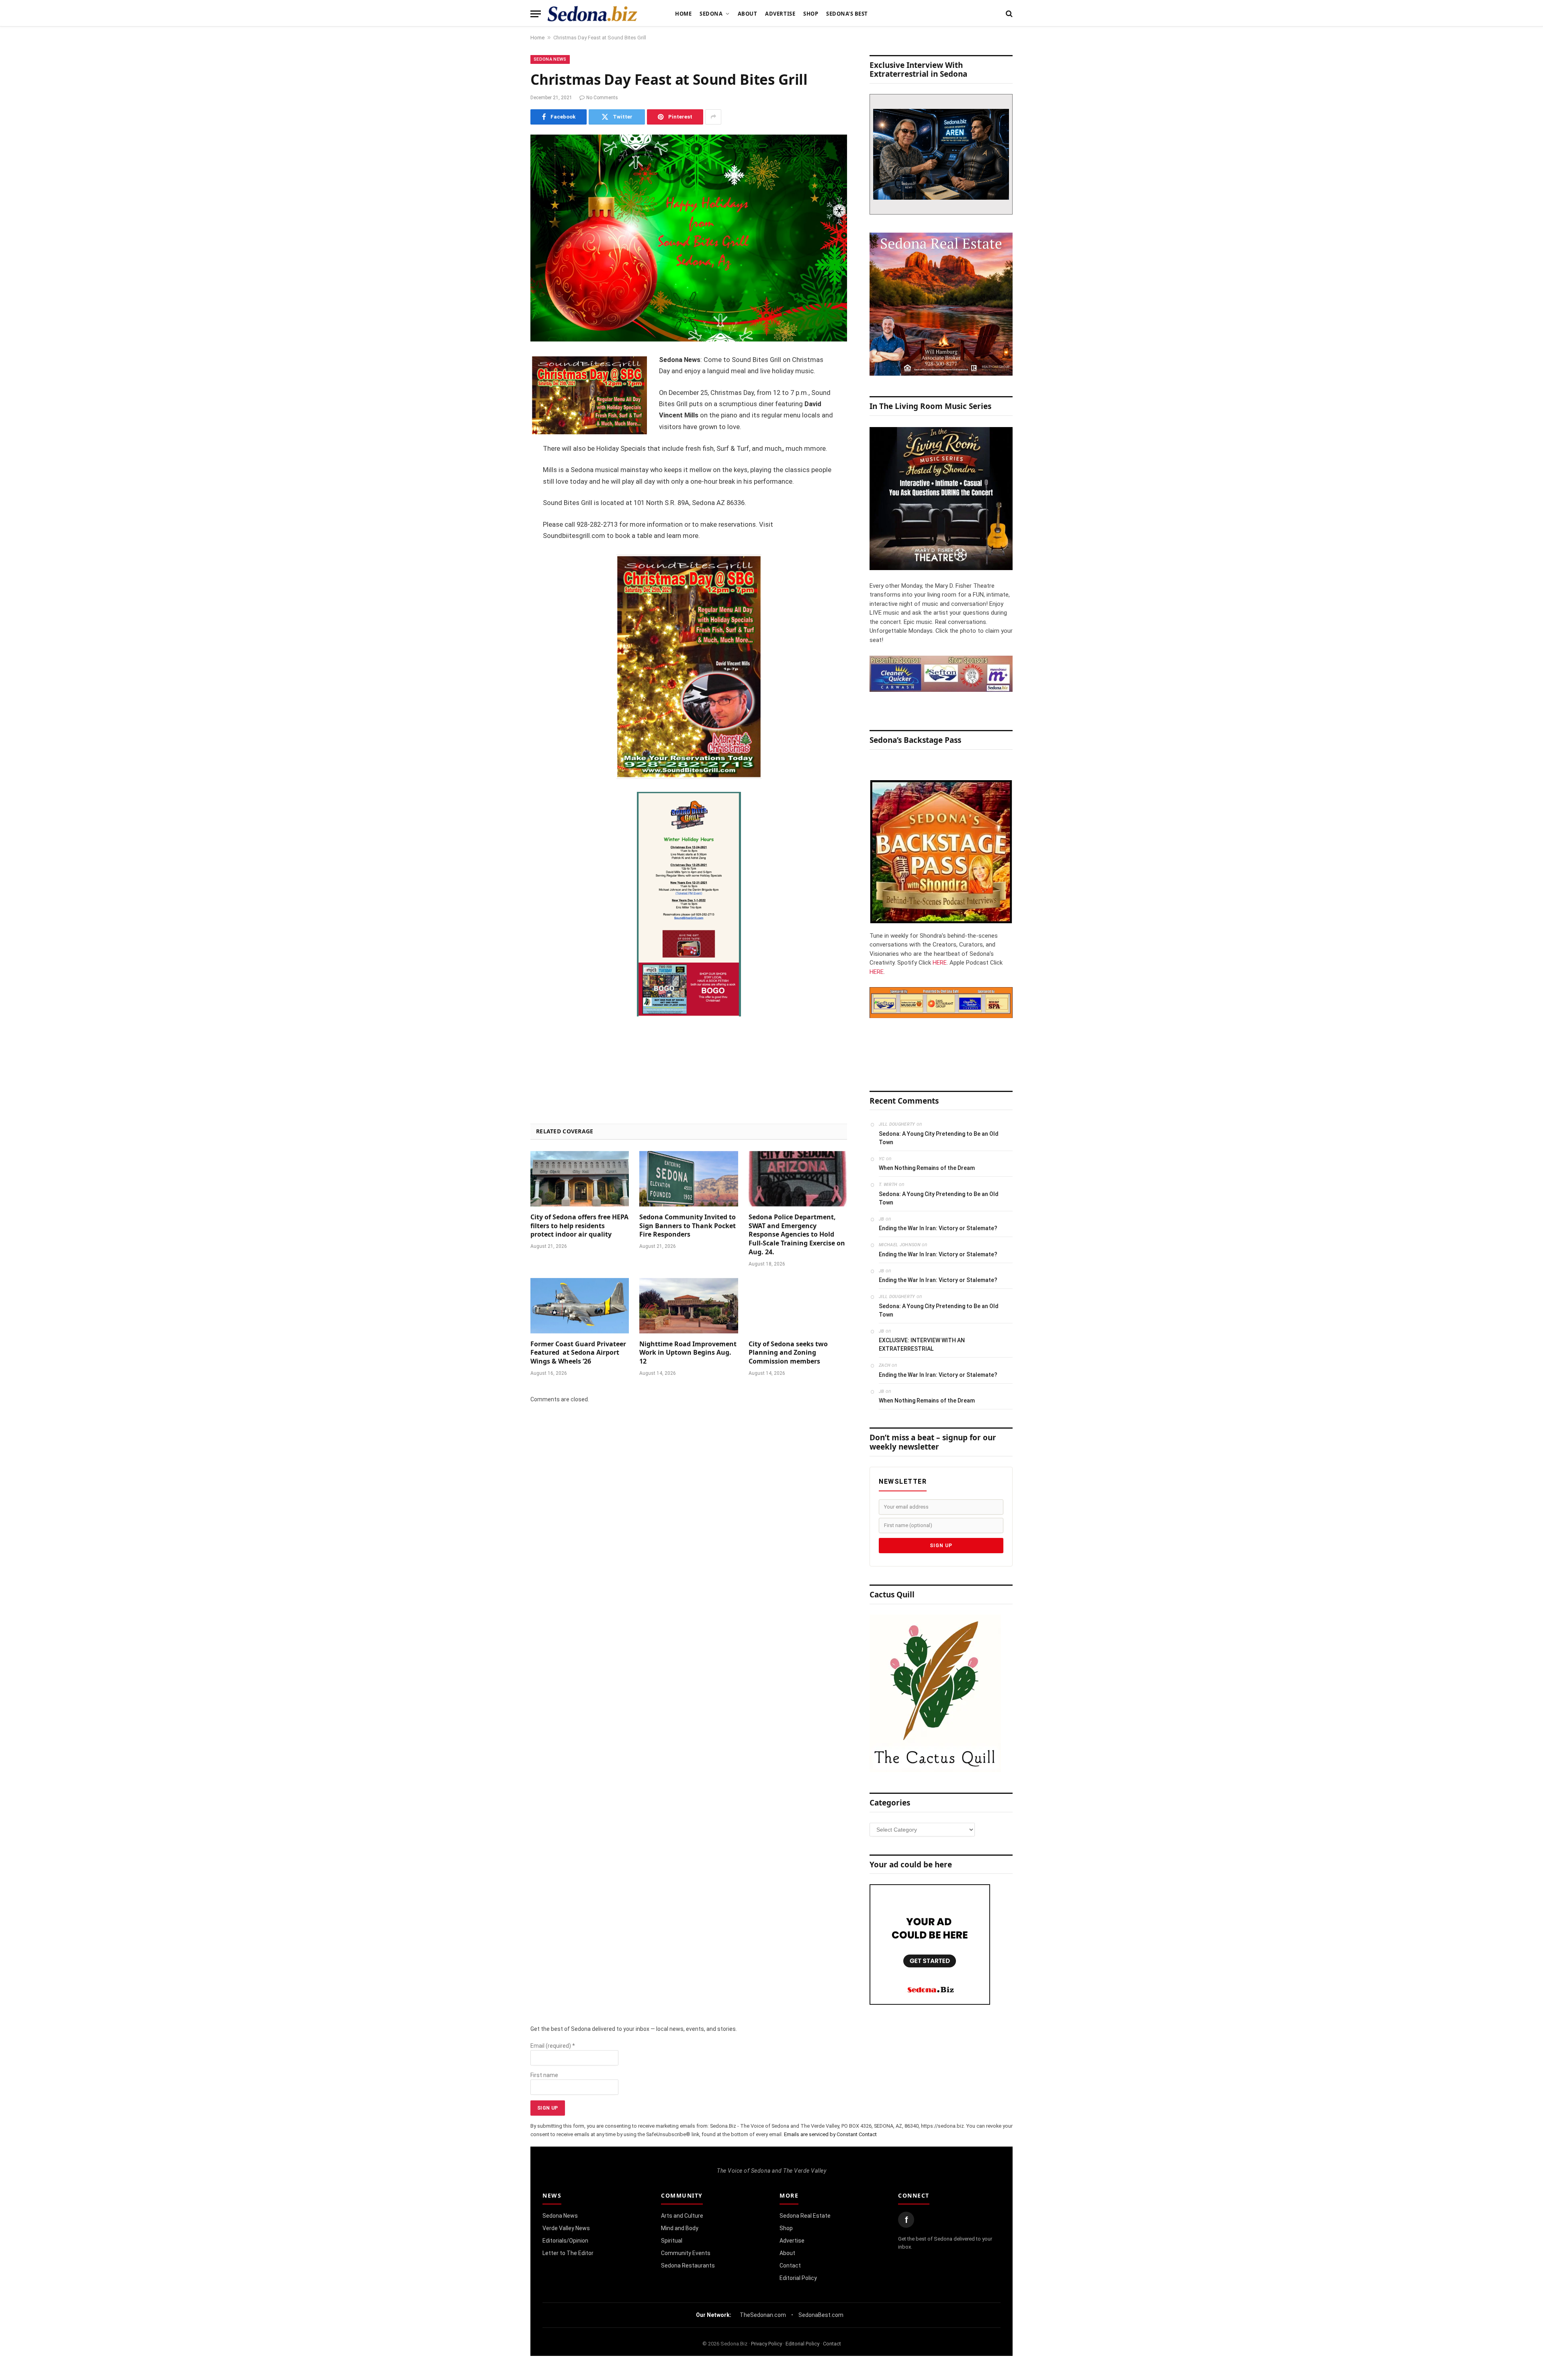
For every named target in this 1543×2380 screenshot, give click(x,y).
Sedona (711, 14)
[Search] (1008, 14)
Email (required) (553, 2046)
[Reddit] (502, 483)
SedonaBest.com (821, 2315)
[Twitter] (502, 401)
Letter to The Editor (568, 2253)
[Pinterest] (502, 442)
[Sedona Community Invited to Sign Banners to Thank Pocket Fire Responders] (689, 1179)
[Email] (502, 463)
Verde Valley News (566, 2228)
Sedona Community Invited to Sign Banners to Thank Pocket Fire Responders (688, 1226)
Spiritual (672, 2241)
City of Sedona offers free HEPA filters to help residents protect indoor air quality (579, 1226)
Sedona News (550, 59)
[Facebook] (502, 381)
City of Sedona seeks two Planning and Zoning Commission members (788, 1353)
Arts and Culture (682, 2216)
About (748, 14)
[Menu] (536, 14)
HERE (940, 963)
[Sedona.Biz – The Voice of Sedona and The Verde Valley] (592, 14)
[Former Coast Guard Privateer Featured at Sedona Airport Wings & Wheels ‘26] (580, 1306)
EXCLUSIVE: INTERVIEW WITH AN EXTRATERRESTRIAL (922, 1344)
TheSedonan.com (763, 2315)
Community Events (686, 2253)
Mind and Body (680, 2228)
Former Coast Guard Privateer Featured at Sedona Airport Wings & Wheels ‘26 (578, 1353)
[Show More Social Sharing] (713, 117)
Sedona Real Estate (805, 2216)
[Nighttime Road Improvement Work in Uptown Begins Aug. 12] (689, 1306)
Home (683, 14)
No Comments (602, 98)
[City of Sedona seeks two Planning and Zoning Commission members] (798, 1306)
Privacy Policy (766, 2344)
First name (544, 2075)
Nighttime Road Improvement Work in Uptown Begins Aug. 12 (688, 1353)
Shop (811, 14)
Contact (790, 2265)
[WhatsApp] (502, 504)
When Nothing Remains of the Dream (927, 1168)
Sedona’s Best (847, 14)
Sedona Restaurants (688, 2265)
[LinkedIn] (502, 422)
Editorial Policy (798, 2278)
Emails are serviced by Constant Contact (830, 2134)
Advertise (780, 14)
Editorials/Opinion (565, 2241)
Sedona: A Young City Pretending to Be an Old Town (939, 1138)
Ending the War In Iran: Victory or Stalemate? (938, 1228)
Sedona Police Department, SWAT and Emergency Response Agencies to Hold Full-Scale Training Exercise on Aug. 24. (797, 1235)
